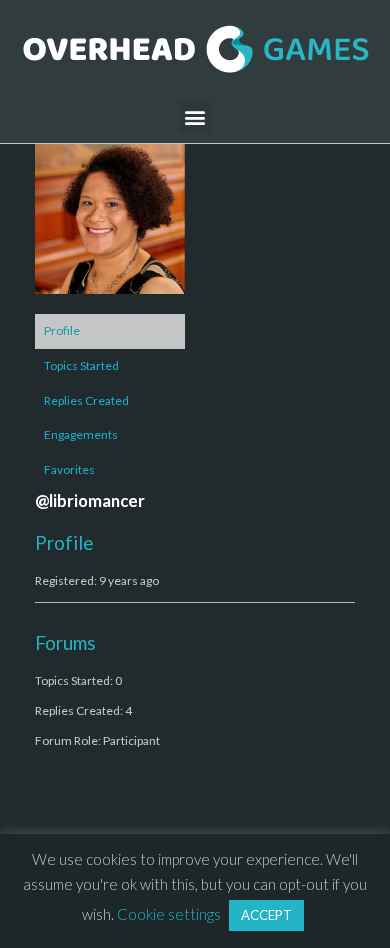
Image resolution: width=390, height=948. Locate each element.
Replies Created (86, 400)
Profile (62, 330)
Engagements (81, 434)
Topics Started (81, 365)
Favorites (69, 469)
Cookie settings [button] (169, 914)
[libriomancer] (110, 227)
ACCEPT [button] (266, 915)
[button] (195, 116)
